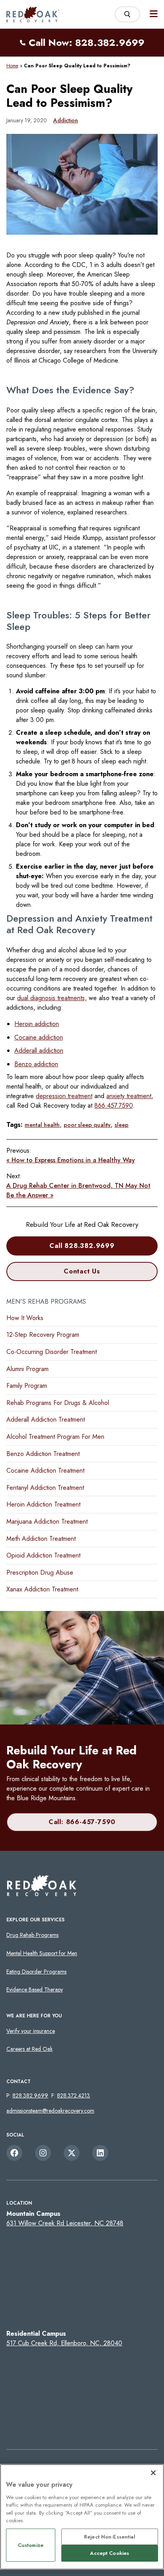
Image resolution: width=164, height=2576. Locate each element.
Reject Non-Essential (110, 2537)
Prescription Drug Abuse (40, 1572)
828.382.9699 (30, 2095)
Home (12, 66)
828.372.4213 (73, 2095)
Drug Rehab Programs (32, 1935)
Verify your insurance (31, 2031)
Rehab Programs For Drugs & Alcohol (58, 1403)
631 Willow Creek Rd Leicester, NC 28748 (65, 2223)
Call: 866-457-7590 (82, 1822)
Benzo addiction (36, 1064)
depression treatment (64, 1096)
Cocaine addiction (39, 1037)
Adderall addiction (39, 1051)
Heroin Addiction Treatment (43, 1504)
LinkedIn (100, 2153)
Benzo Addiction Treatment (43, 1454)
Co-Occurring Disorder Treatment (52, 1352)
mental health (42, 1125)
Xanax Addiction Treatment (42, 1589)
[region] (82, 2517)
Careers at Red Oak (29, 2049)
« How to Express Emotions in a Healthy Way (71, 1160)
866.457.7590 (114, 1106)
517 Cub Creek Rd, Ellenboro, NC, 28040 (64, 2343)
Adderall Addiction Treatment (46, 1419)
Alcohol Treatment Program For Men (55, 1437)
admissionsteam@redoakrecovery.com (50, 2111)
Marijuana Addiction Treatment (47, 1521)
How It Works (25, 1318)
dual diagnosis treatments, (52, 998)
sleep (122, 1125)
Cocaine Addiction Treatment (45, 1470)
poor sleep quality (87, 1125)
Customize (31, 2545)
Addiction (66, 120)
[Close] (153, 2473)
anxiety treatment (129, 1096)
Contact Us (82, 1271)
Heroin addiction (37, 1024)
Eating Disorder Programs (36, 1972)
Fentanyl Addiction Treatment (45, 1488)
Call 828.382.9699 (82, 1246)
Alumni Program (27, 1369)
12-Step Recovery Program (43, 1335)
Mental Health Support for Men (42, 1953)
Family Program (27, 1386)
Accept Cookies (109, 2553)
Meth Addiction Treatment (41, 1539)
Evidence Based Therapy (35, 1989)
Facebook (14, 2153)
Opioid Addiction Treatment (43, 1555)
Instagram (43, 2153)
